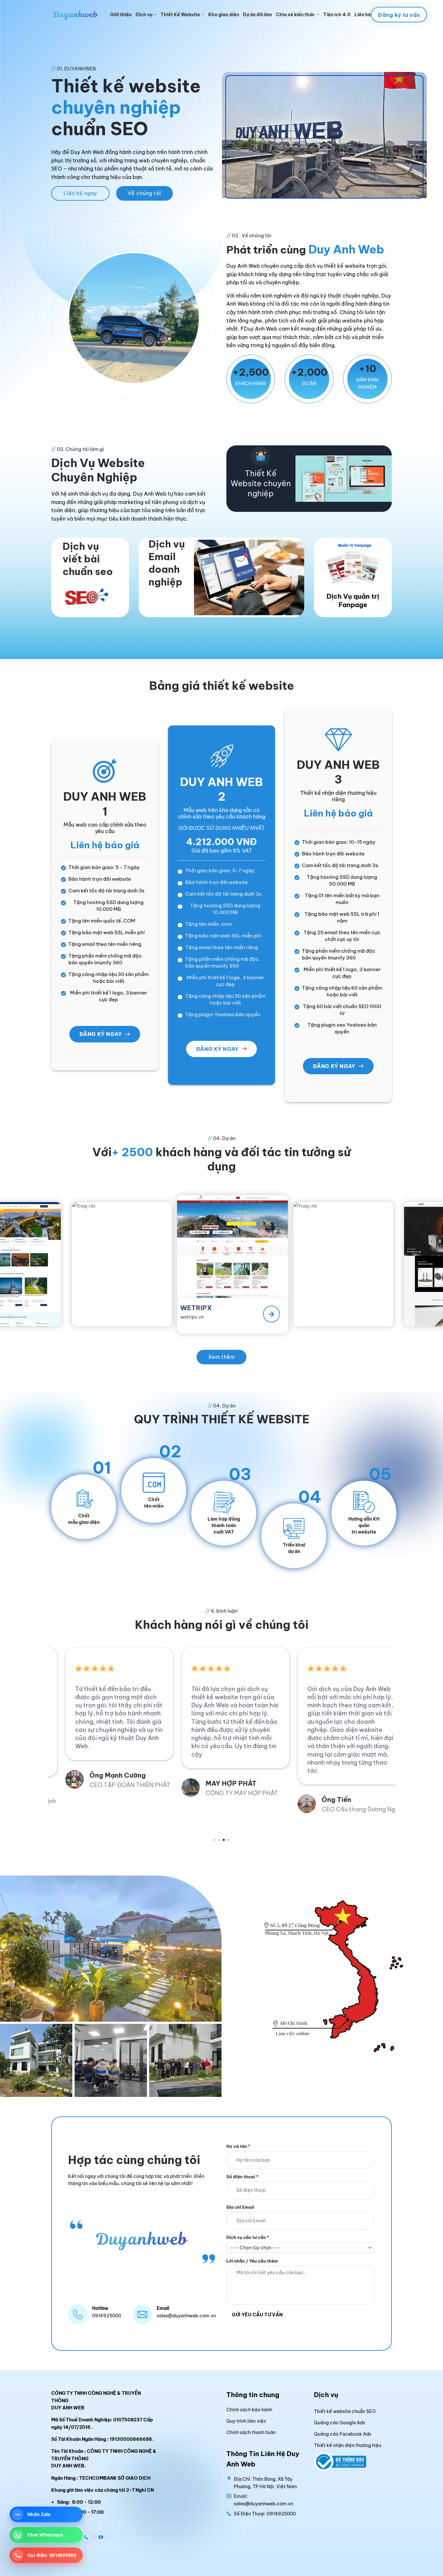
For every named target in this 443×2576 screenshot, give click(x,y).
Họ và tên (238, 2146)
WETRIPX (79, 1304)
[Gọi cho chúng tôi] (87, 2537)
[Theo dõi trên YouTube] (101, 2537)
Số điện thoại (242, 2176)
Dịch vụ (144, 15)
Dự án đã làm (257, 15)
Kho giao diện (224, 15)
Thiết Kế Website (180, 15)
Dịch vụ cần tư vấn (248, 2237)
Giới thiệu (121, 15)
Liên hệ (363, 15)
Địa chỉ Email (240, 2207)
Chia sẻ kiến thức (295, 15)
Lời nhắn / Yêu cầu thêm (252, 2261)
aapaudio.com (301, 1311)
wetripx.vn (75, 1312)
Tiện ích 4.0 (337, 15)
